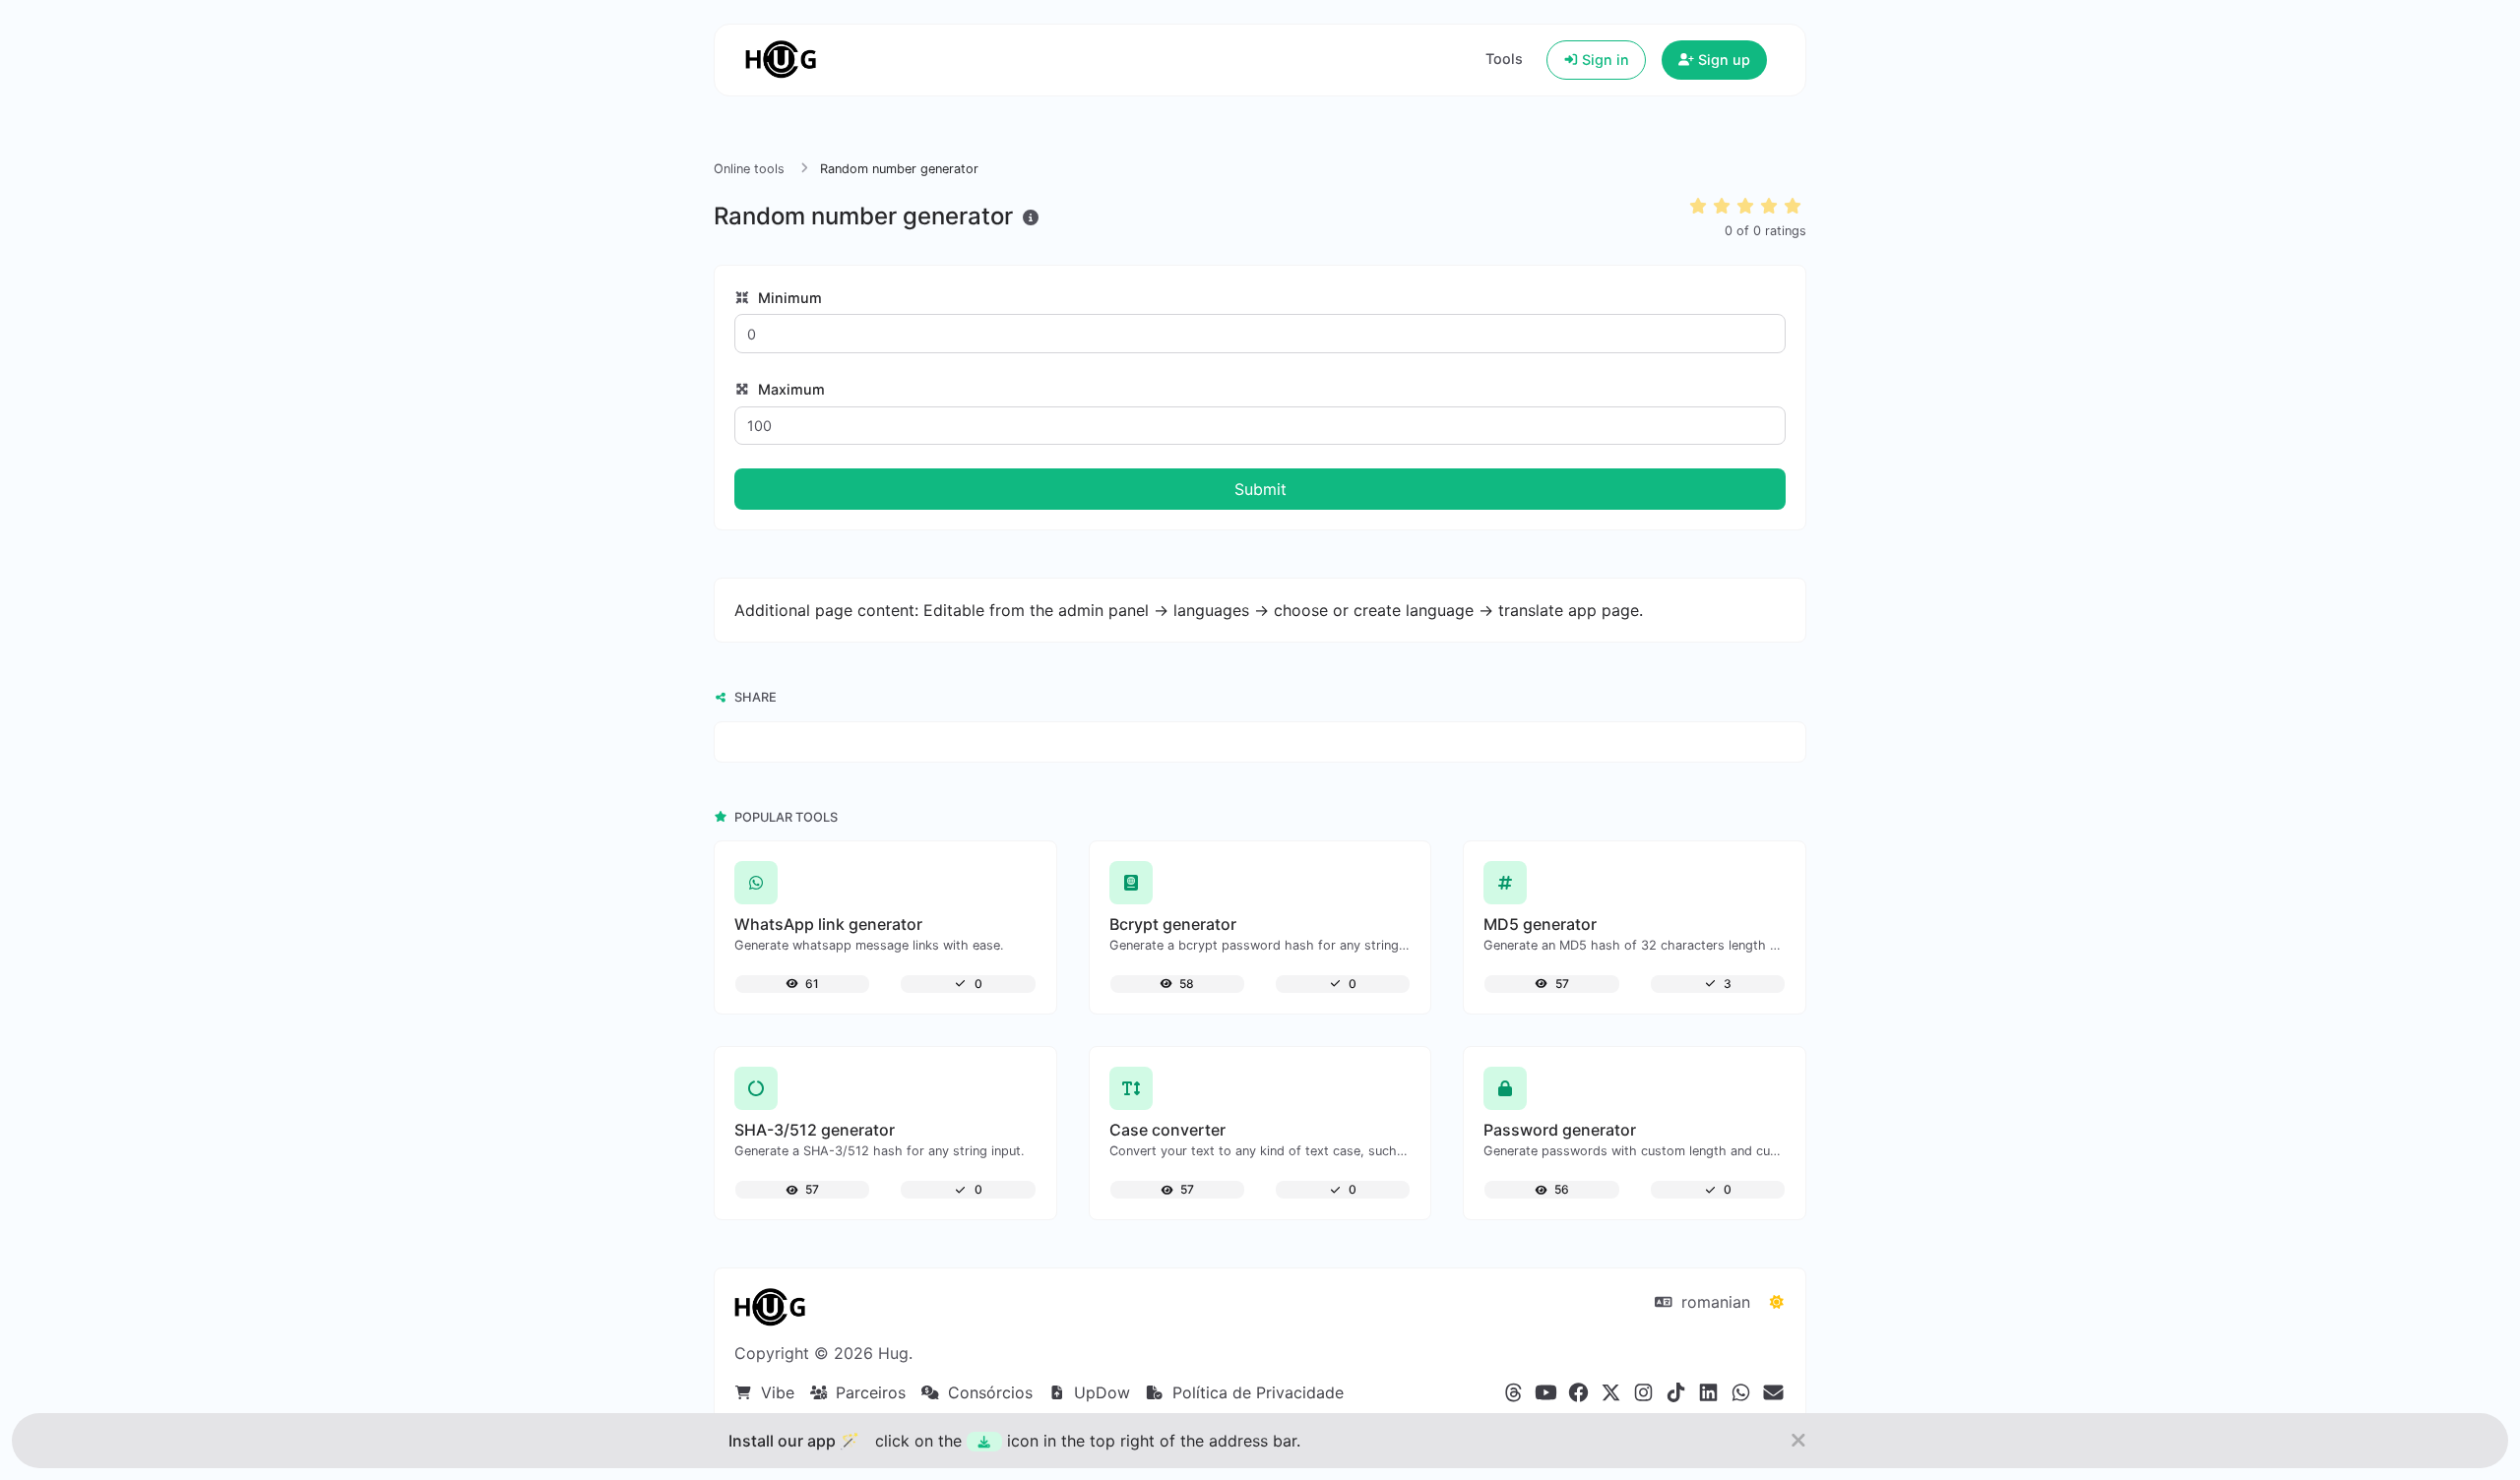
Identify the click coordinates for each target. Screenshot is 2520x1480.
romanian (1713, 1302)
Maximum (789, 389)
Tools (1504, 59)
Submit (1260, 489)
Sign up (1722, 60)
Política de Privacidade (1256, 1392)
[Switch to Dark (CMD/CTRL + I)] (1777, 1302)
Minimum (788, 298)
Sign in (1604, 60)
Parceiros (868, 1392)
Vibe (775, 1392)
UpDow (1100, 1392)
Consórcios (988, 1392)
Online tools (749, 169)
